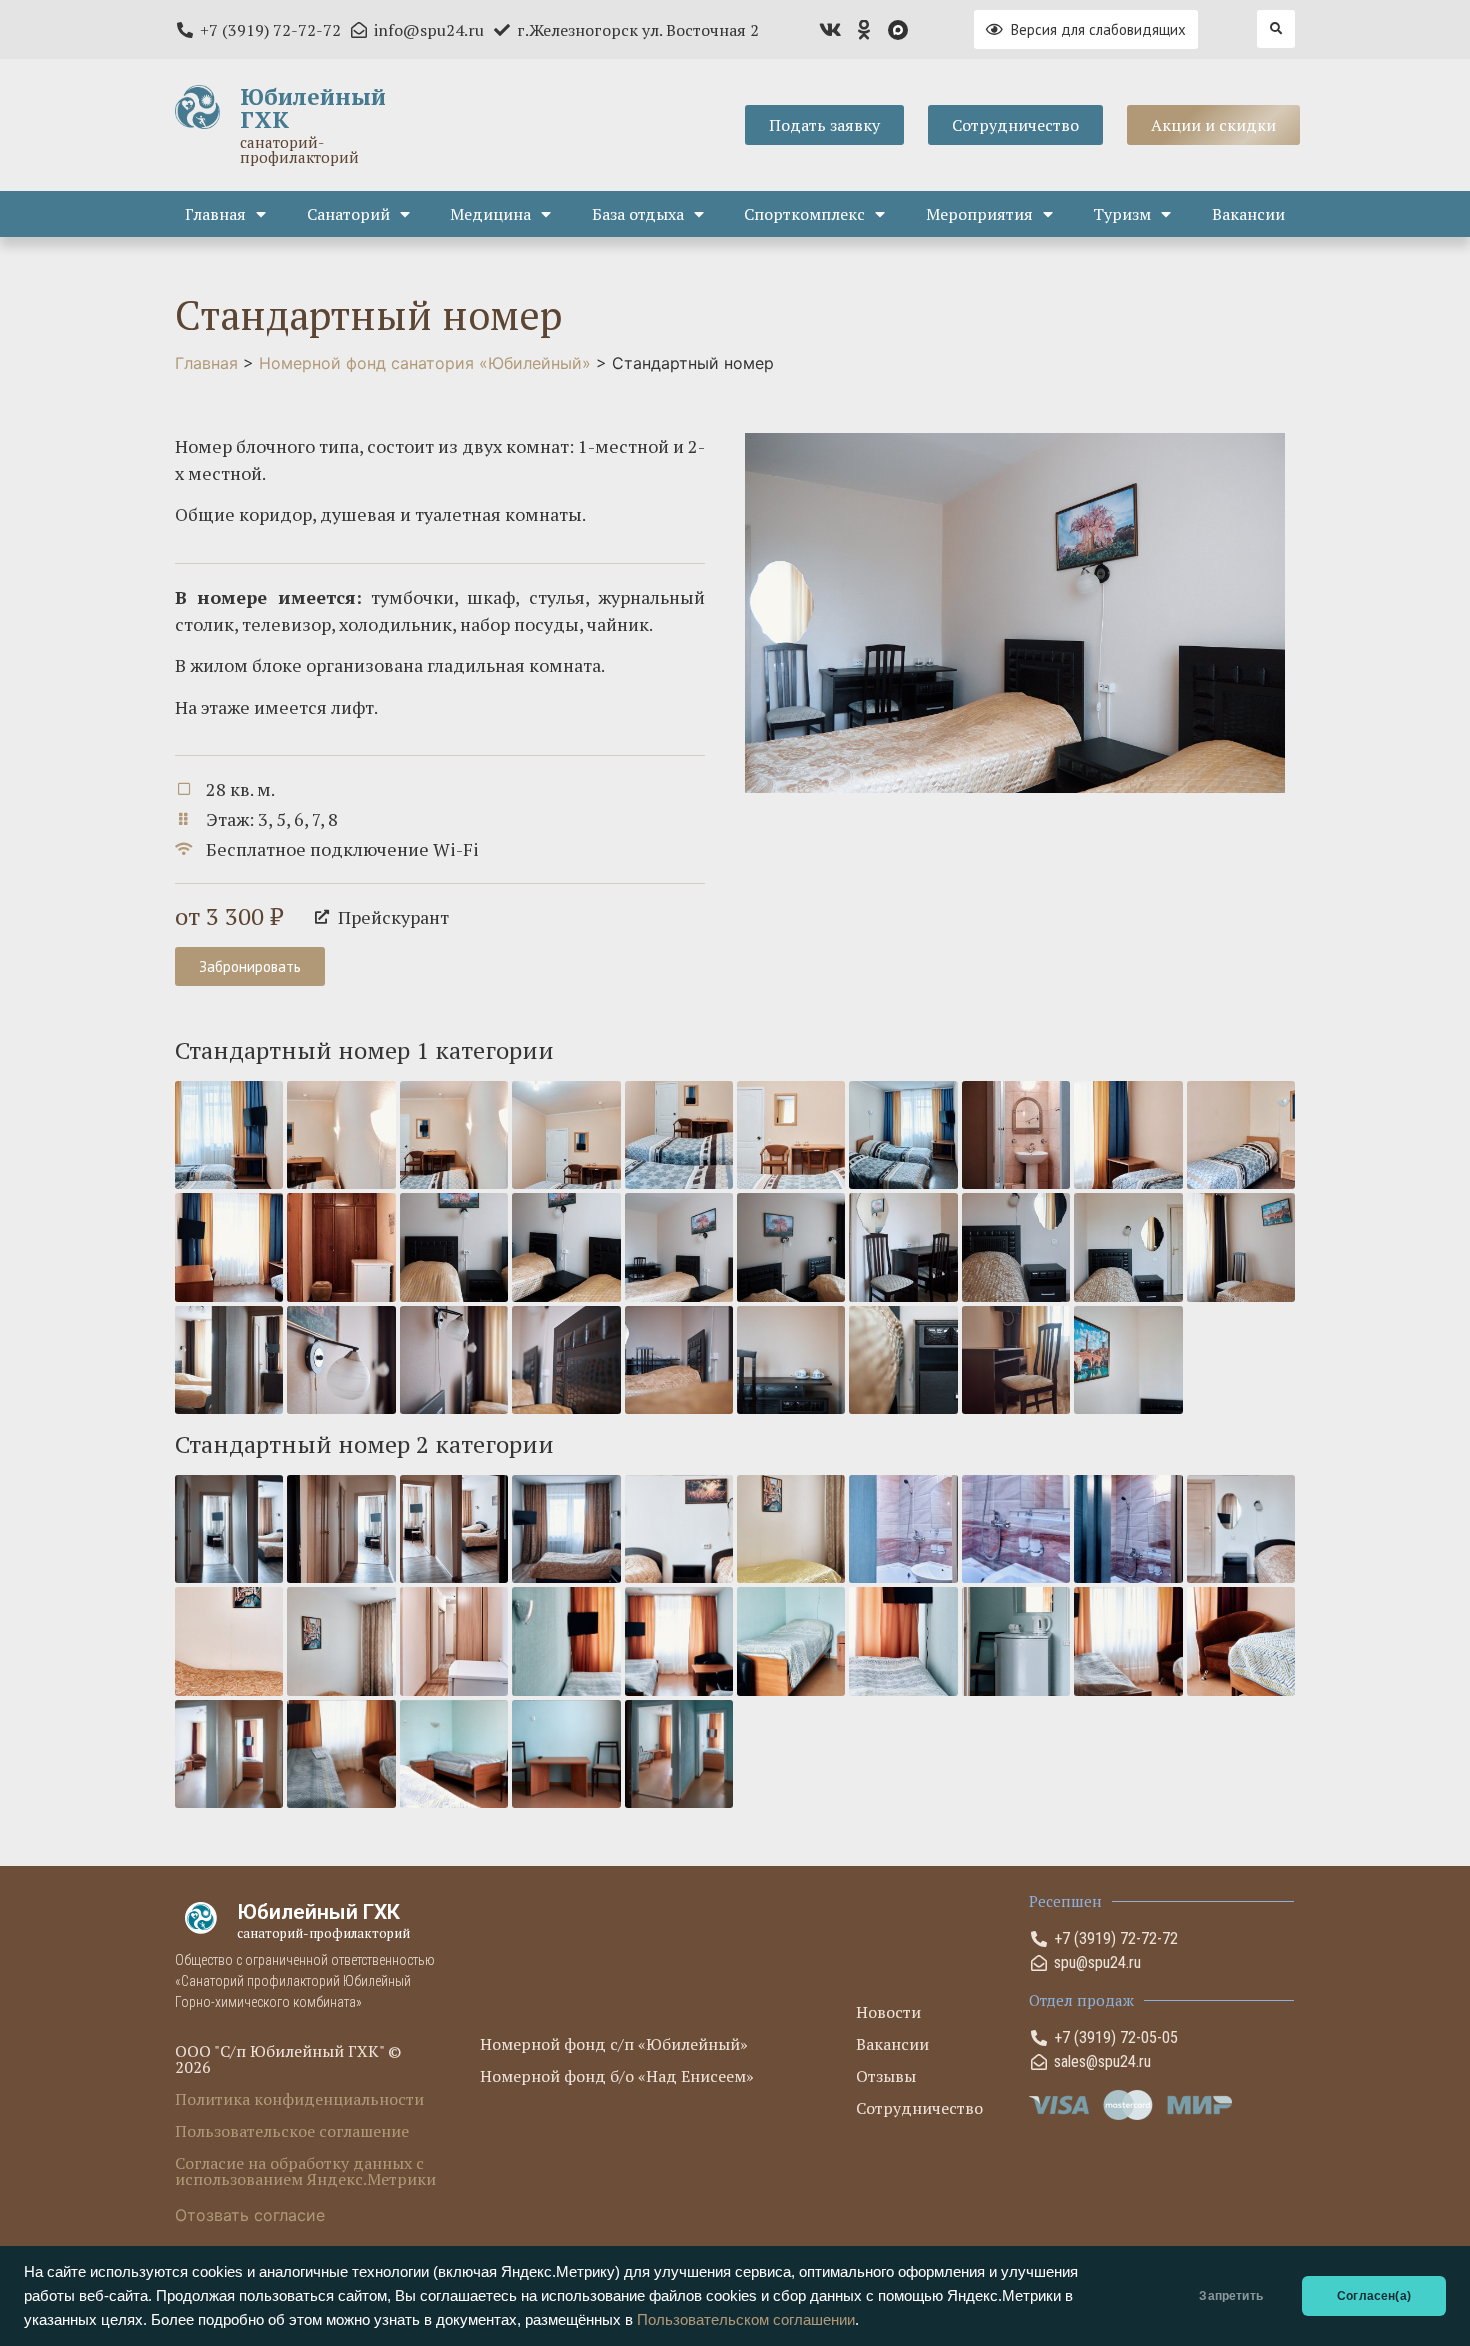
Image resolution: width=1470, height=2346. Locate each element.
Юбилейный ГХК (313, 108)
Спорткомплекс (804, 214)
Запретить (1231, 2296)
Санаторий (348, 214)
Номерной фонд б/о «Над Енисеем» (617, 2076)
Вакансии (1248, 214)
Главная (215, 214)
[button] (1276, 29)
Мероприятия (979, 214)
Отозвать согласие (250, 2215)
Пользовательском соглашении (746, 2320)
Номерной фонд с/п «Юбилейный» (614, 2044)
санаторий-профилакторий (299, 149)
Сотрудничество (919, 2108)
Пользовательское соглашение (292, 2131)
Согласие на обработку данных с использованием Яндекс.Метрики (305, 2171)
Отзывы (886, 2076)
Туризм (1122, 214)
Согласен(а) (1374, 2296)
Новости (888, 2012)
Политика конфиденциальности (299, 2099)
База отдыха (638, 214)
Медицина (490, 214)
